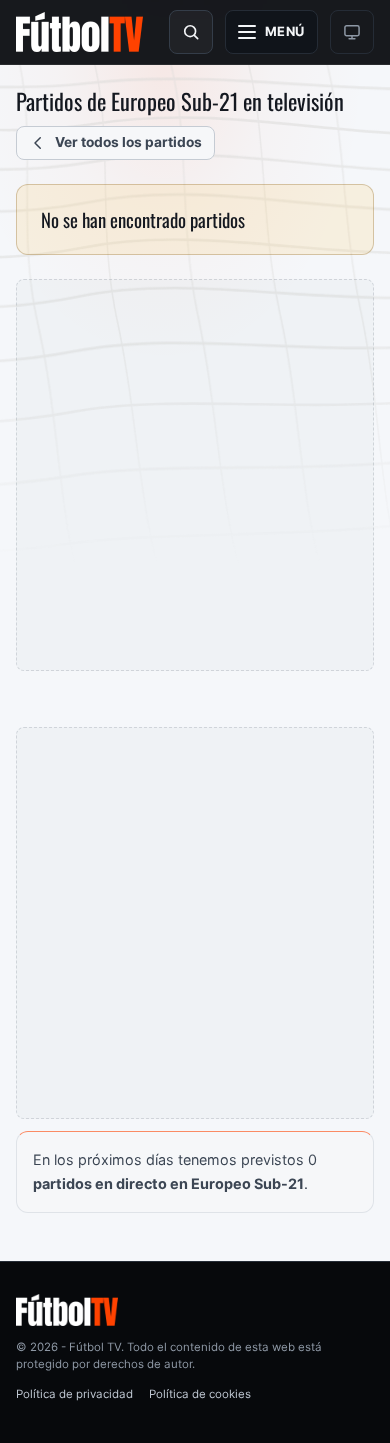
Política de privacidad (74, 1394)
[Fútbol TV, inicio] (79, 32)
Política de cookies (200, 1394)
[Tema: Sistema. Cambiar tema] (352, 32)
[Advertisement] (195, 475)
